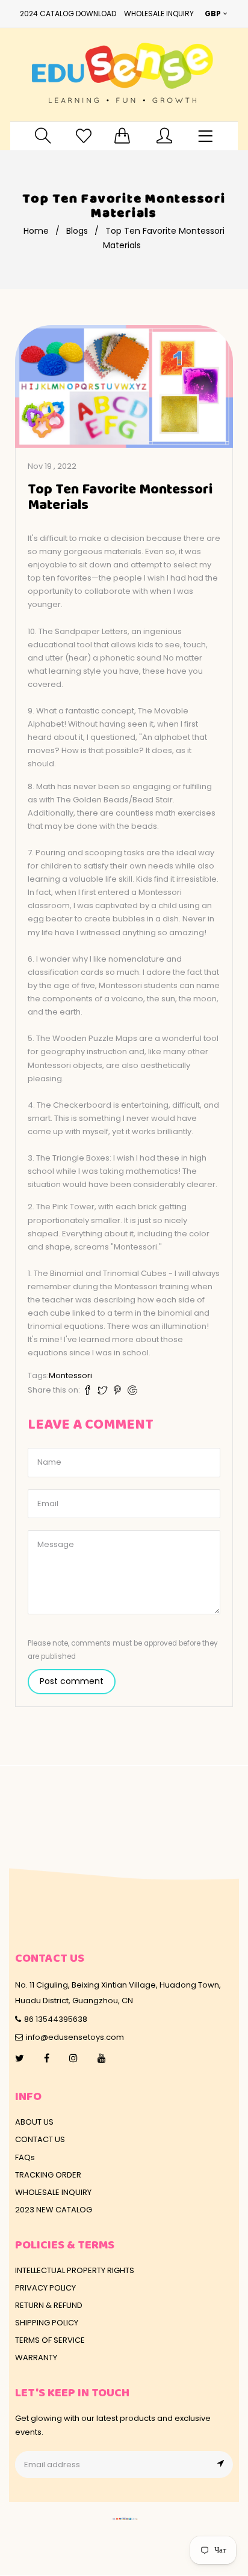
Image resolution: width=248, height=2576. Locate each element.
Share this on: (54, 1390)
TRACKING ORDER (48, 2175)
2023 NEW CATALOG (54, 2210)
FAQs (25, 2157)
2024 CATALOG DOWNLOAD (68, 14)
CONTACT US (40, 2139)
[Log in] (164, 136)
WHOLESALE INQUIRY (159, 14)
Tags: (38, 1375)
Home (36, 231)
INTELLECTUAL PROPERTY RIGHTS (75, 2270)
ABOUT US (34, 2122)
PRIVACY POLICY (45, 2288)
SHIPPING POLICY (47, 2323)
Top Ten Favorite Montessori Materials (120, 498)
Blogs (77, 231)
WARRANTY (36, 2358)
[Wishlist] (84, 136)
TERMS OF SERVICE (50, 2340)
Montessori (70, 1375)
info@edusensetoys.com (75, 2037)
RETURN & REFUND (49, 2305)
